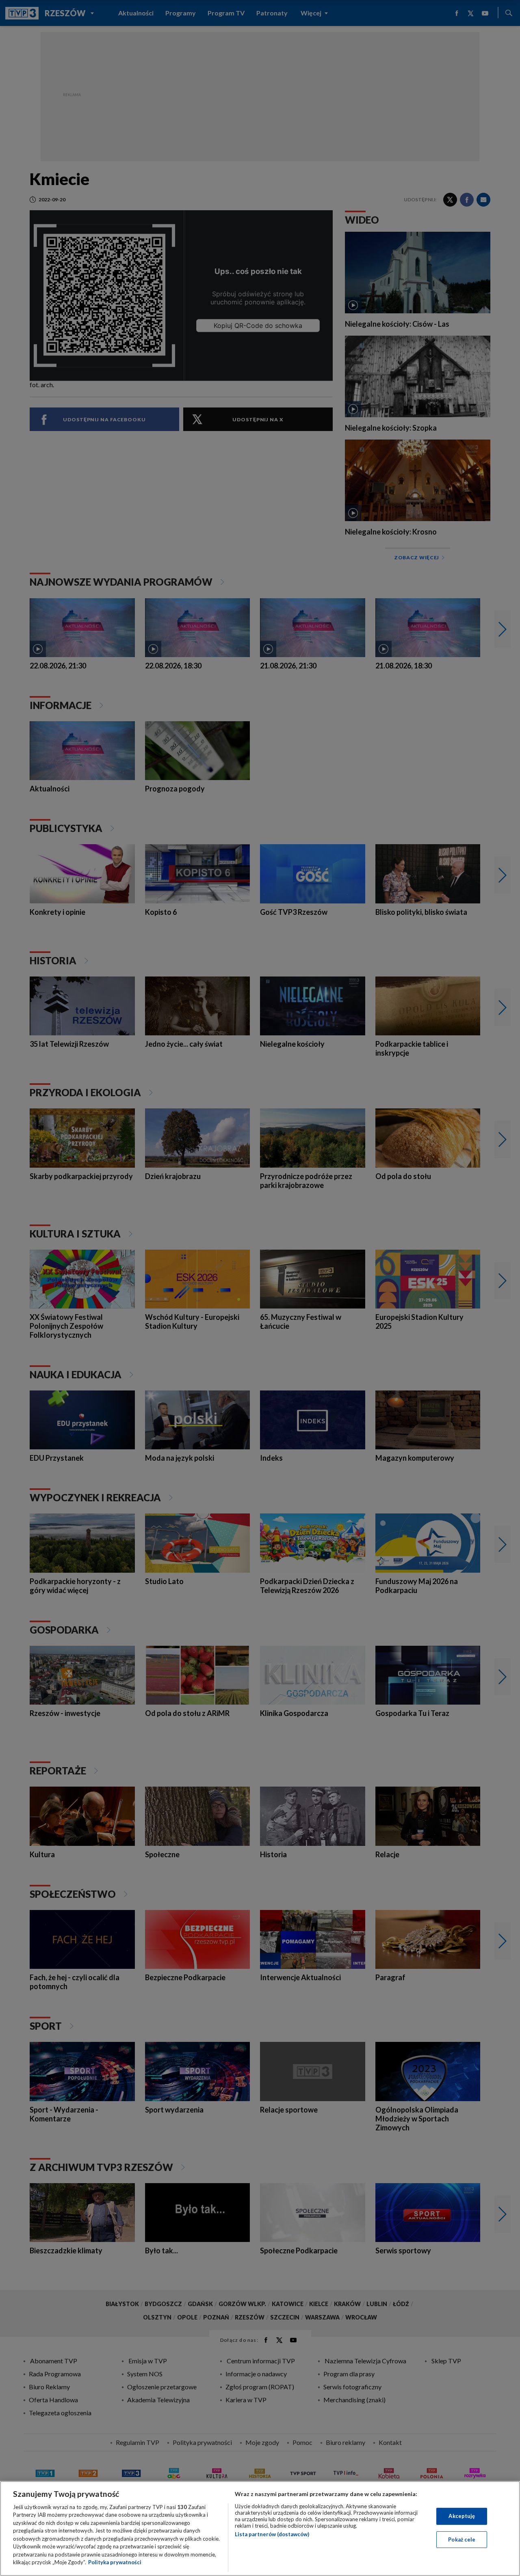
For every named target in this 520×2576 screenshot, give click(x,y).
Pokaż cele (462, 2539)
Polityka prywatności (115, 2562)
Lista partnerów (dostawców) (272, 2534)
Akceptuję (462, 2516)
